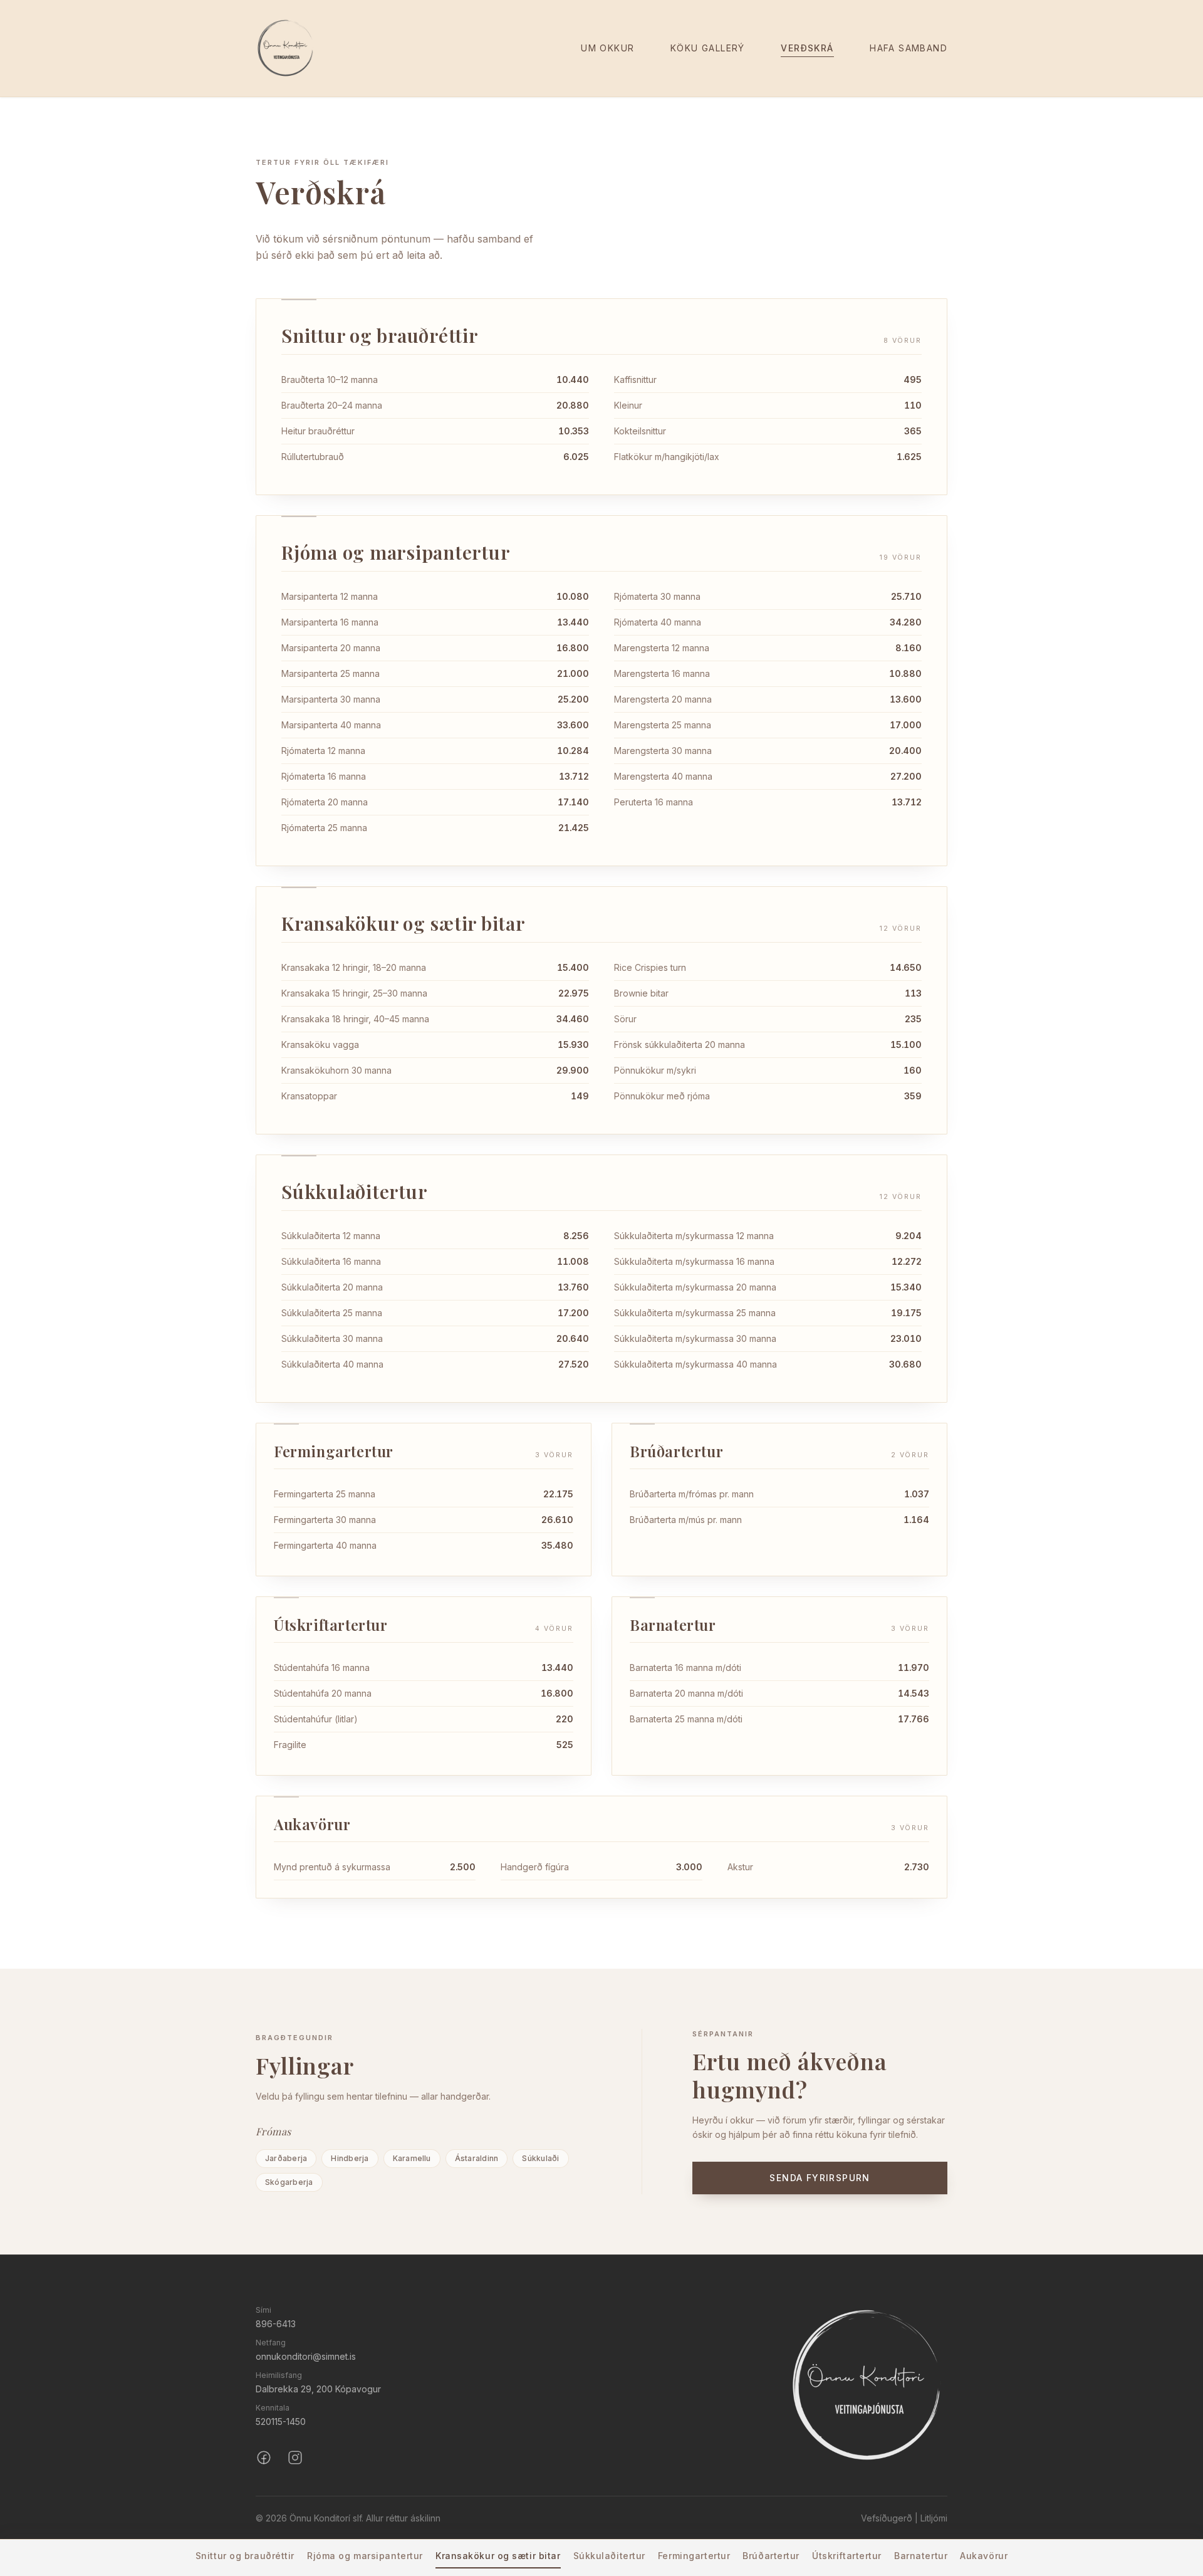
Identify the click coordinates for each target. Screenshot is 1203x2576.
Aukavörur (984, 2556)
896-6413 (276, 2324)
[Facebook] (264, 2458)
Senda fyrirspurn (820, 2178)
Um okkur (607, 48)
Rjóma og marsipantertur (365, 2556)
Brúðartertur (771, 2556)
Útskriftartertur (847, 2556)
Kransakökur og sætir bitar (498, 2556)
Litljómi (934, 2518)
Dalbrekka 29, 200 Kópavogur (318, 2389)
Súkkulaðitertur (609, 2556)
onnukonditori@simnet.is (306, 2356)
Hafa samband (909, 48)
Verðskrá (807, 48)
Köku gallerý (708, 48)
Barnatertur (921, 2556)
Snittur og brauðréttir (245, 2556)
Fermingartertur (694, 2556)
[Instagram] (295, 2458)
